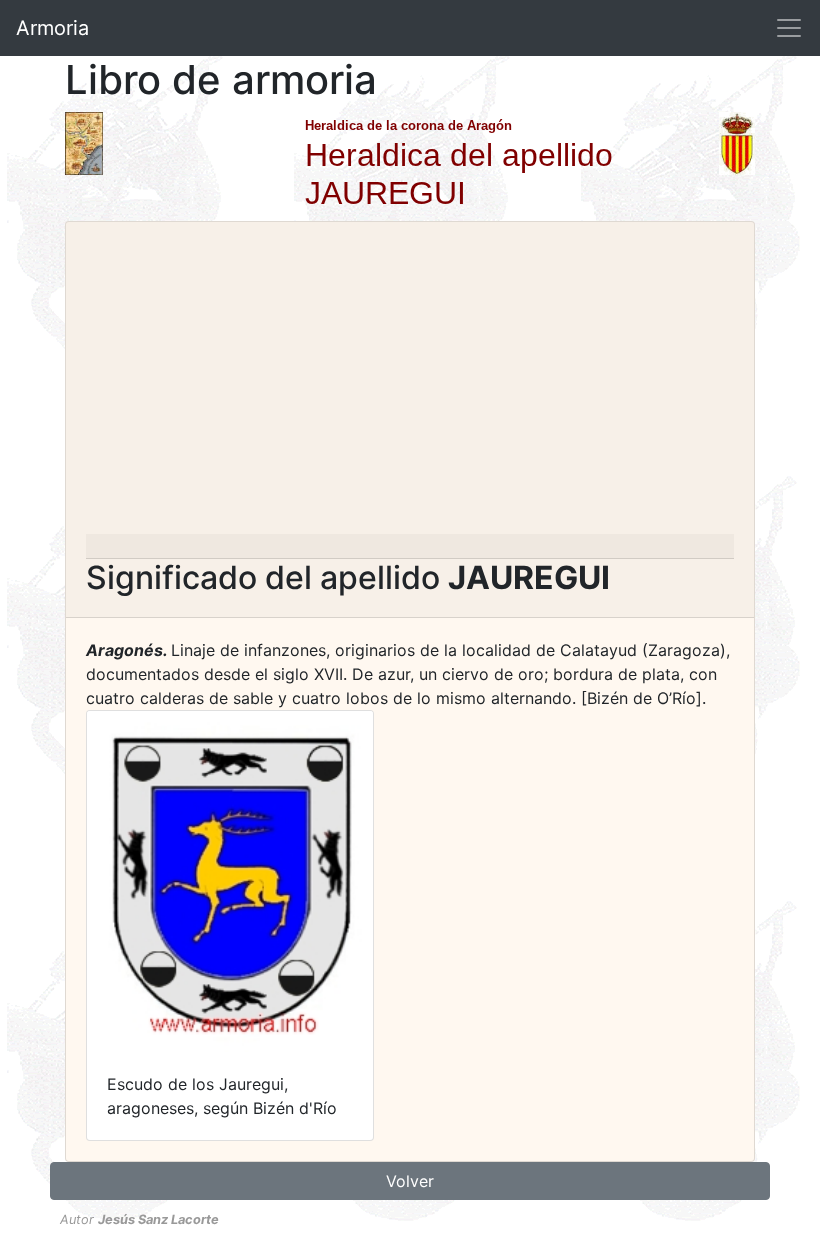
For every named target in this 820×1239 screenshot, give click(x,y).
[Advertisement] (410, 384)
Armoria (52, 28)
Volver (410, 1181)
